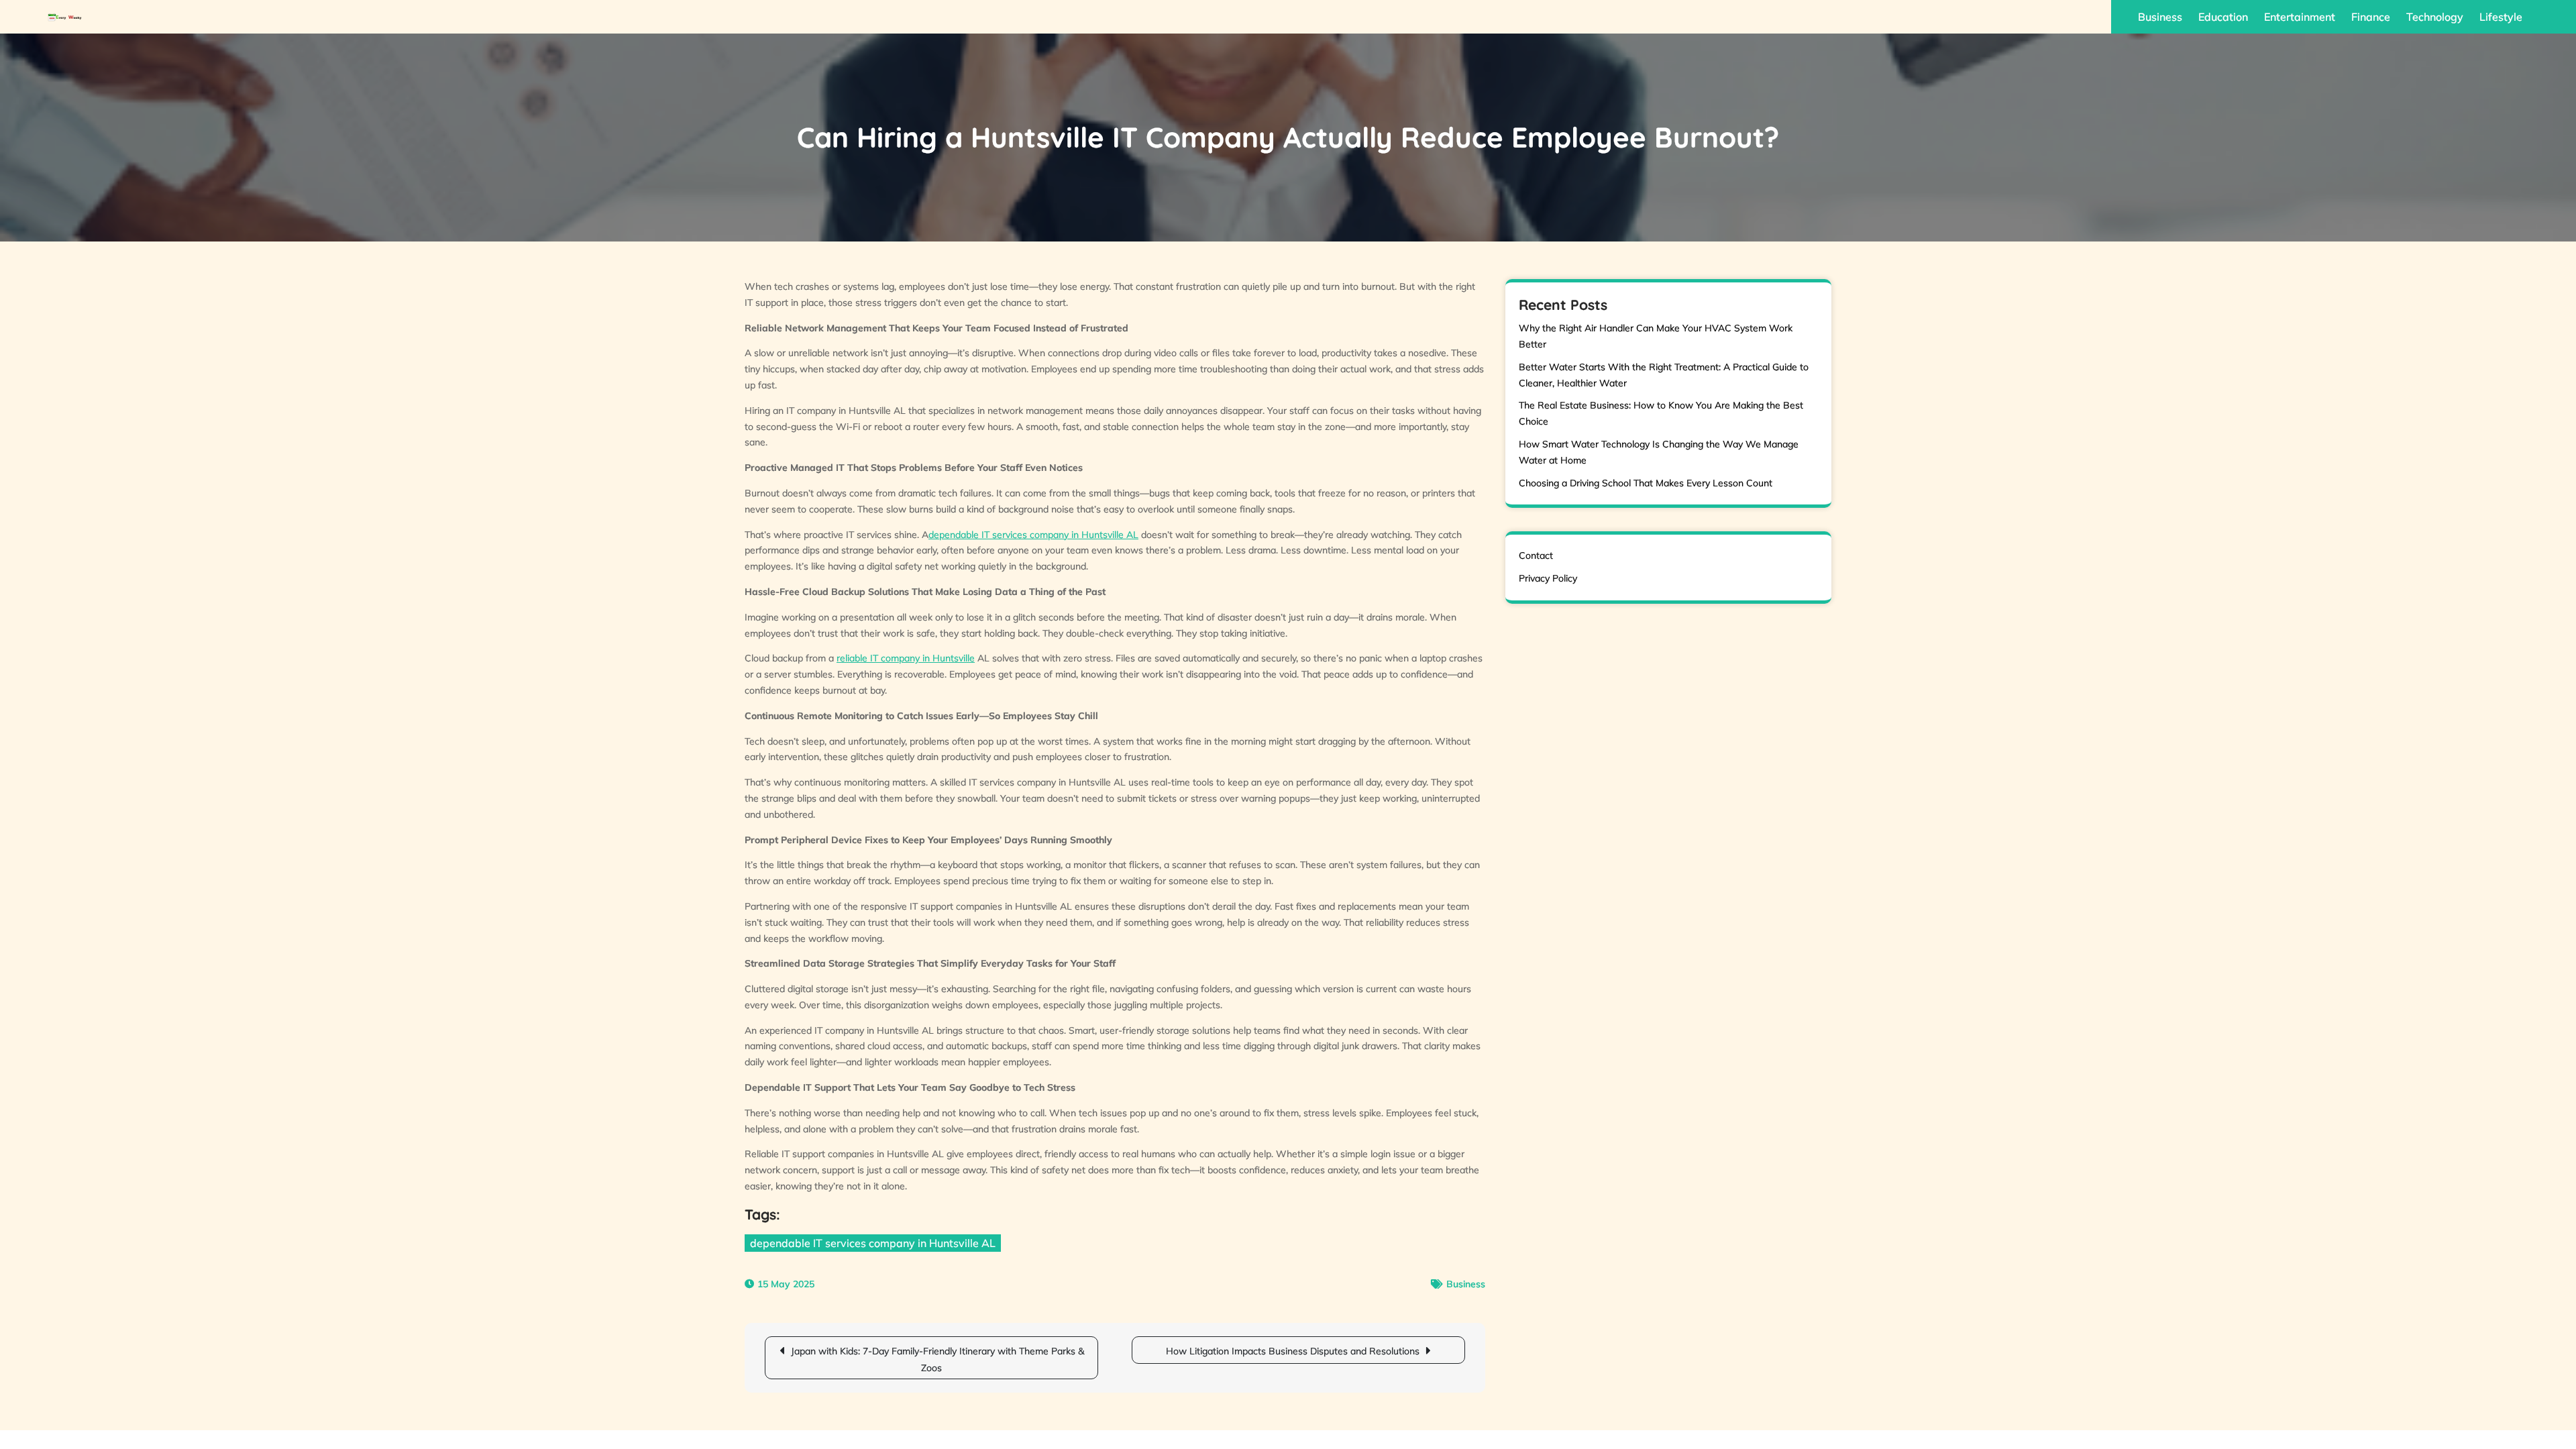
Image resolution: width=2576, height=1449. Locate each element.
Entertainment (2300, 17)
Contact (1536, 555)
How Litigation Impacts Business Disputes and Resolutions (1293, 1351)
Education (2223, 17)
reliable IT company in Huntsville (906, 658)
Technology (2435, 17)
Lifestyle (2501, 17)
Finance (2371, 17)
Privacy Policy (1548, 578)
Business (2160, 17)
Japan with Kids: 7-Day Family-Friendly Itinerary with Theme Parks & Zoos (937, 1359)
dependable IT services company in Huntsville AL (1033, 535)
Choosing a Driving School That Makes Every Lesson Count (1646, 483)
